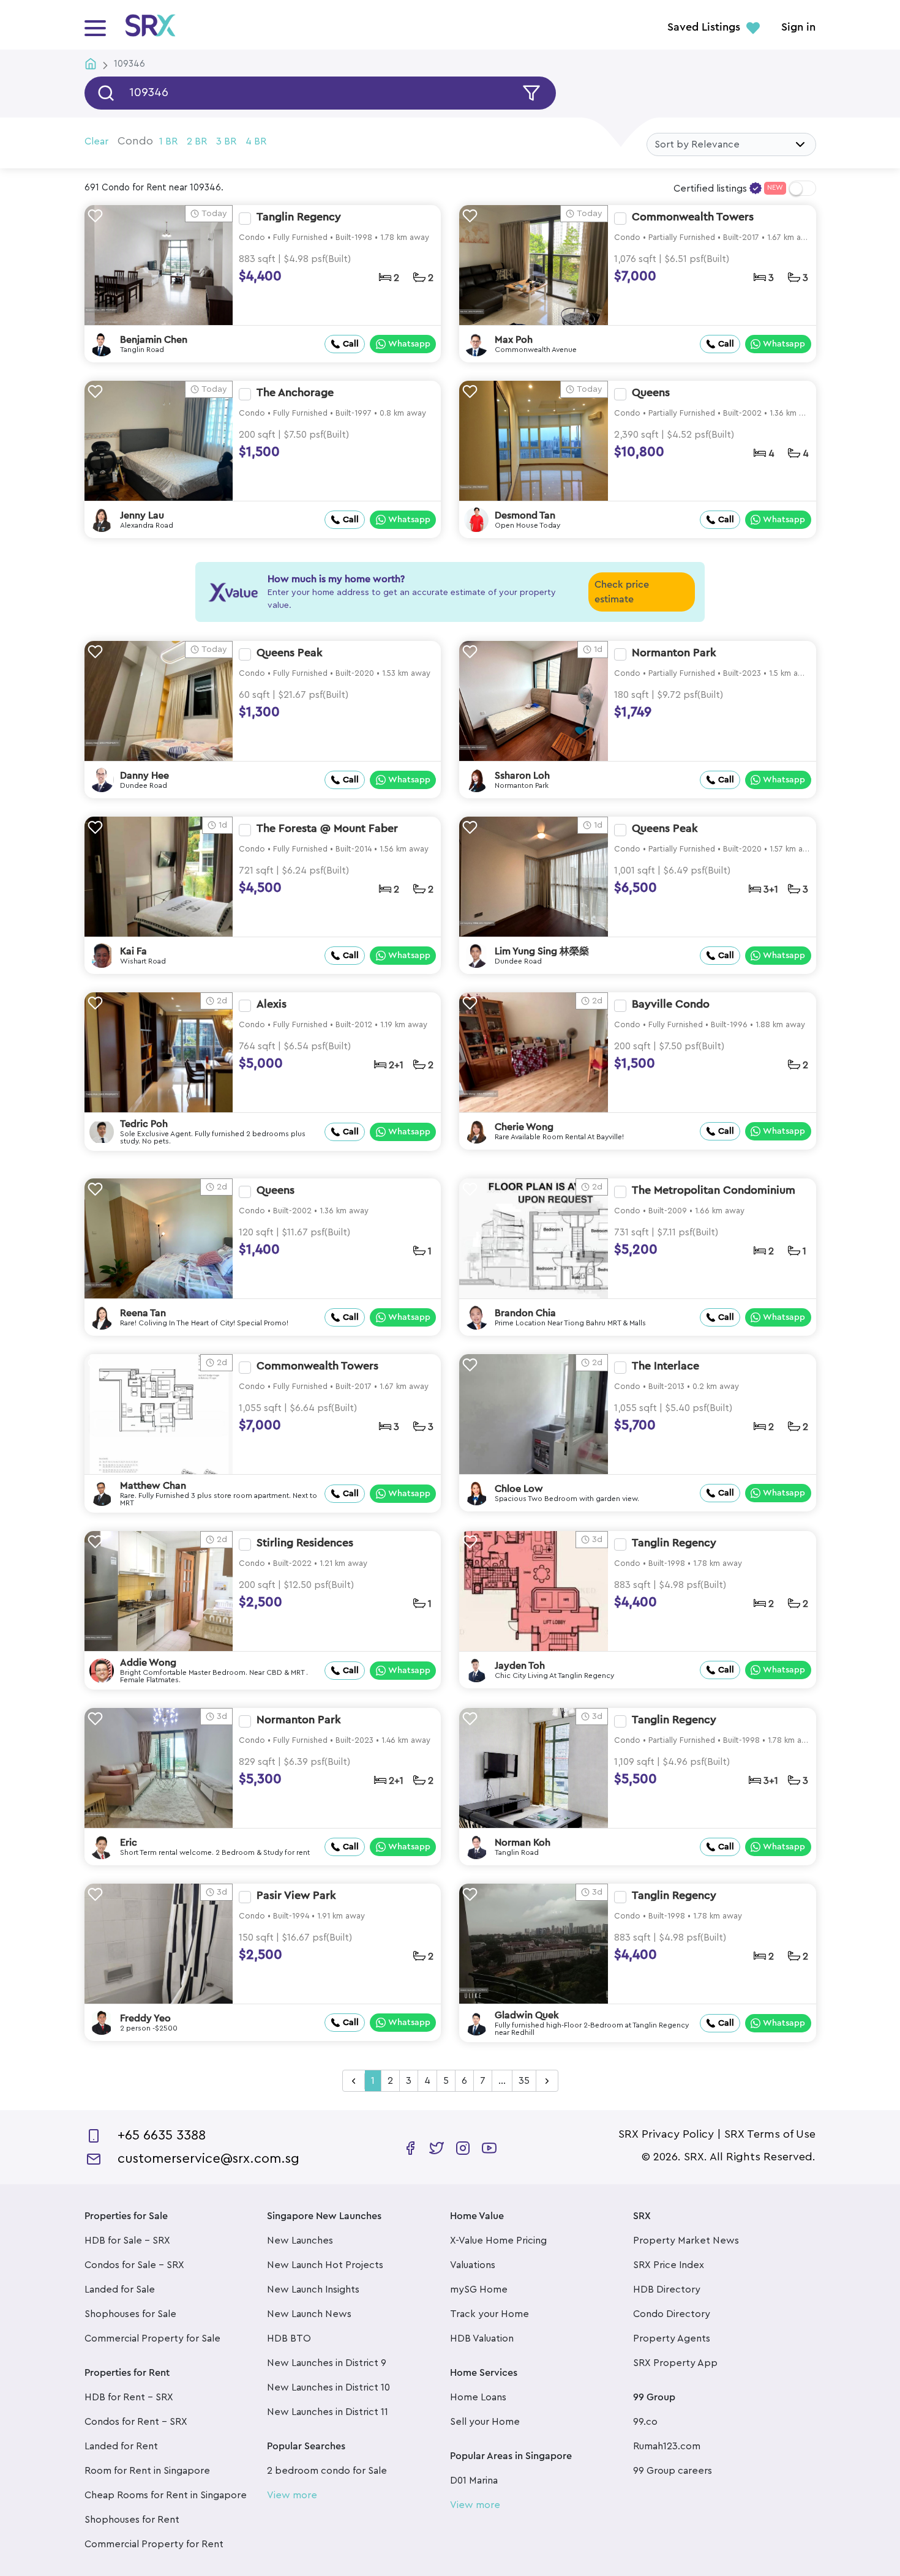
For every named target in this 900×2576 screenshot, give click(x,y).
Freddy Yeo (145, 2018)
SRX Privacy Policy (666, 2134)
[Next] (547, 2081)
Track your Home (489, 2314)
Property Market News (686, 2241)
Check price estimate (622, 592)
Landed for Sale (120, 2290)
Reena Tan (143, 1313)
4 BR (256, 141)
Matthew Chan (153, 1486)
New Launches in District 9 (327, 2363)
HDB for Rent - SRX (129, 2397)
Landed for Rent (121, 2446)
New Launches (300, 2241)
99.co (645, 2422)
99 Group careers (673, 2471)
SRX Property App (675, 2363)
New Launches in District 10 (328, 2387)
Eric (129, 1843)
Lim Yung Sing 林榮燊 (542, 951)
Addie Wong (148, 1663)
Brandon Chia (525, 1313)
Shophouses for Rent (132, 2520)
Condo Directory (672, 2314)
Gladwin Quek (527, 2015)
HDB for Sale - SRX (127, 2241)
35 (524, 2081)
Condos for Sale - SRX (134, 2265)
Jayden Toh (520, 1666)
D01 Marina (474, 2481)
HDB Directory (667, 2290)
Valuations (473, 2265)
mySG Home (479, 2290)
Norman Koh (523, 1843)
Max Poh (514, 340)
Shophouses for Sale (130, 2314)
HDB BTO (289, 2338)
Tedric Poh (144, 1124)
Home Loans (478, 2397)
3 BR (226, 141)
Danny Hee (144, 776)
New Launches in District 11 (328, 2412)
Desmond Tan (525, 515)
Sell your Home (485, 2422)
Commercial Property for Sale (152, 2338)
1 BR (168, 141)
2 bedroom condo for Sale (327, 2471)
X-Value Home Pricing (498, 2241)
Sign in (798, 28)
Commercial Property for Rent (154, 2544)
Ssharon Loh (522, 776)
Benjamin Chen (154, 340)
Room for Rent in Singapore (147, 2471)
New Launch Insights (313, 2290)
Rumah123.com (667, 2446)
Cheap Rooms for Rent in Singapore (166, 2495)
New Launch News (309, 2314)
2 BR (197, 141)
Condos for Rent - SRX (136, 2422)
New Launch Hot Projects (325, 2265)
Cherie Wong (524, 1127)
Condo (135, 141)
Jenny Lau (142, 515)
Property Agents (672, 2338)
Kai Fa (133, 951)
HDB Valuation (482, 2338)
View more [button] (292, 2495)
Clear (96, 141)
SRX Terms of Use (770, 2134)
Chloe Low (519, 1489)
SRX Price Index (669, 2265)
